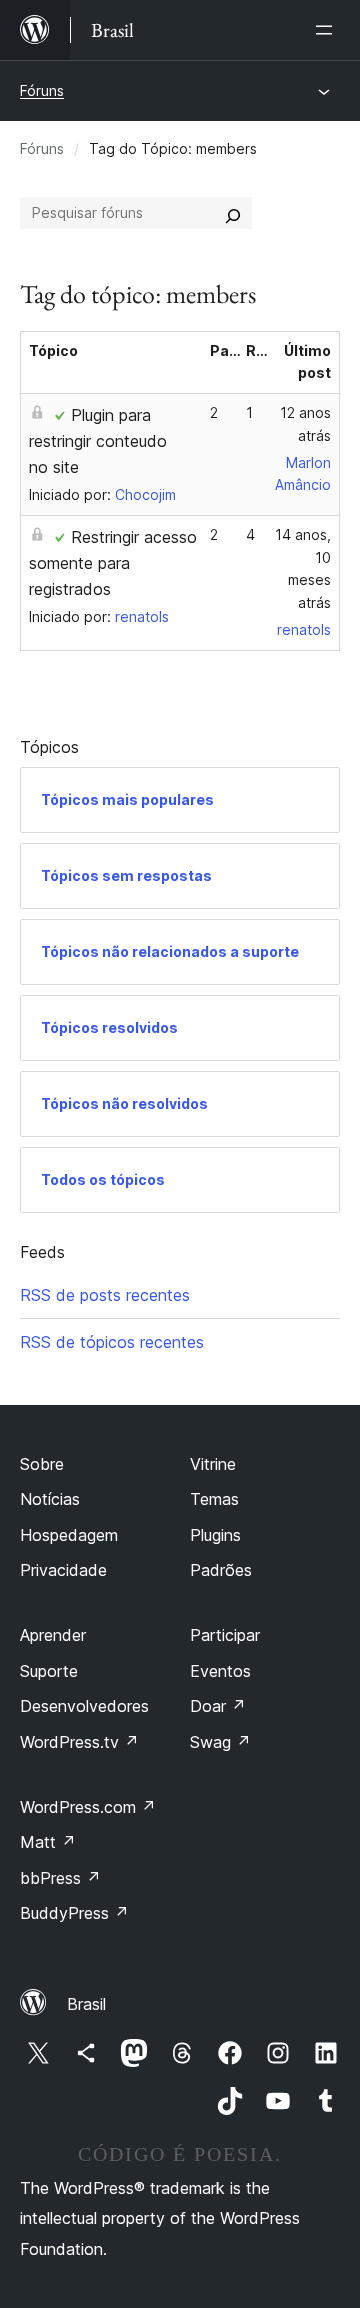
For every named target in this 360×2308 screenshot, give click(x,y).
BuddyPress (74, 1913)
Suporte (49, 1671)
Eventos (220, 1671)
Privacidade (63, 1570)
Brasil (86, 2004)
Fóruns (42, 90)
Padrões (221, 1570)
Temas (214, 1499)
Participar (225, 1635)
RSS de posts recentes (105, 1295)
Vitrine (213, 1464)
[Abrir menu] (328, 30)
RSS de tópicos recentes (112, 1342)
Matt (48, 1842)
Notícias (50, 1499)
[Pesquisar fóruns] (233, 213)
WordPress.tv (79, 1742)
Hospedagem (69, 1535)
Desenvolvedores (84, 1706)
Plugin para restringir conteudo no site (98, 441)
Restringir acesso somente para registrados (113, 563)
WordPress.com (88, 1807)
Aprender (53, 1635)
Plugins (215, 1535)
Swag (220, 1742)
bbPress (60, 1878)
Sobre (42, 1464)
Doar (218, 1706)
